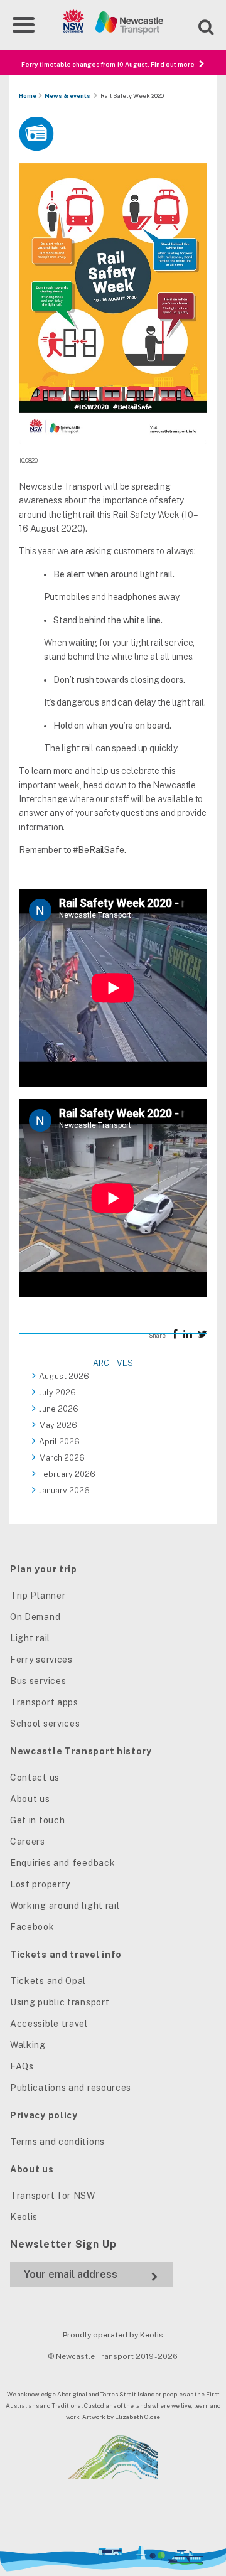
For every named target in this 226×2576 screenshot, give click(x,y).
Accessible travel (49, 2024)
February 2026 (67, 1474)
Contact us (35, 1778)
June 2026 (59, 1409)
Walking (28, 2045)
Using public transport (60, 2002)
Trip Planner (38, 1596)
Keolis (24, 2217)
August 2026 (64, 1376)
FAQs (22, 2066)
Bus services (38, 1681)
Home (28, 96)
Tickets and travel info (66, 1955)
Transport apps (44, 1702)
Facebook (32, 1927)
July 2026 (57, 1393)
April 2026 (59, 1441)
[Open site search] (198, 25)
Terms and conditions (57, 2142)
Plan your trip (44, 1569)
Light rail (30, 1638)
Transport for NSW (53, 2196)
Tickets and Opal (48, 1981)
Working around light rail (65, 1906)
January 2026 (64, 1490)
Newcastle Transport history (81, 1751)
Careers (28, 1842)
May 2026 (58, 1425)
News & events (67, 96)
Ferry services (41, 1660)
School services (45, 1724)
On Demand (35, 1617)
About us (30, 1799)
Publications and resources (71, 2088)
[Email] (92, 2274)
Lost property (40, 1884)
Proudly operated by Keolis (113, 2335)
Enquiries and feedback (62, 1863)
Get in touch (37, 1820)
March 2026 (62, 1458)
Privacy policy (44, 2115)
